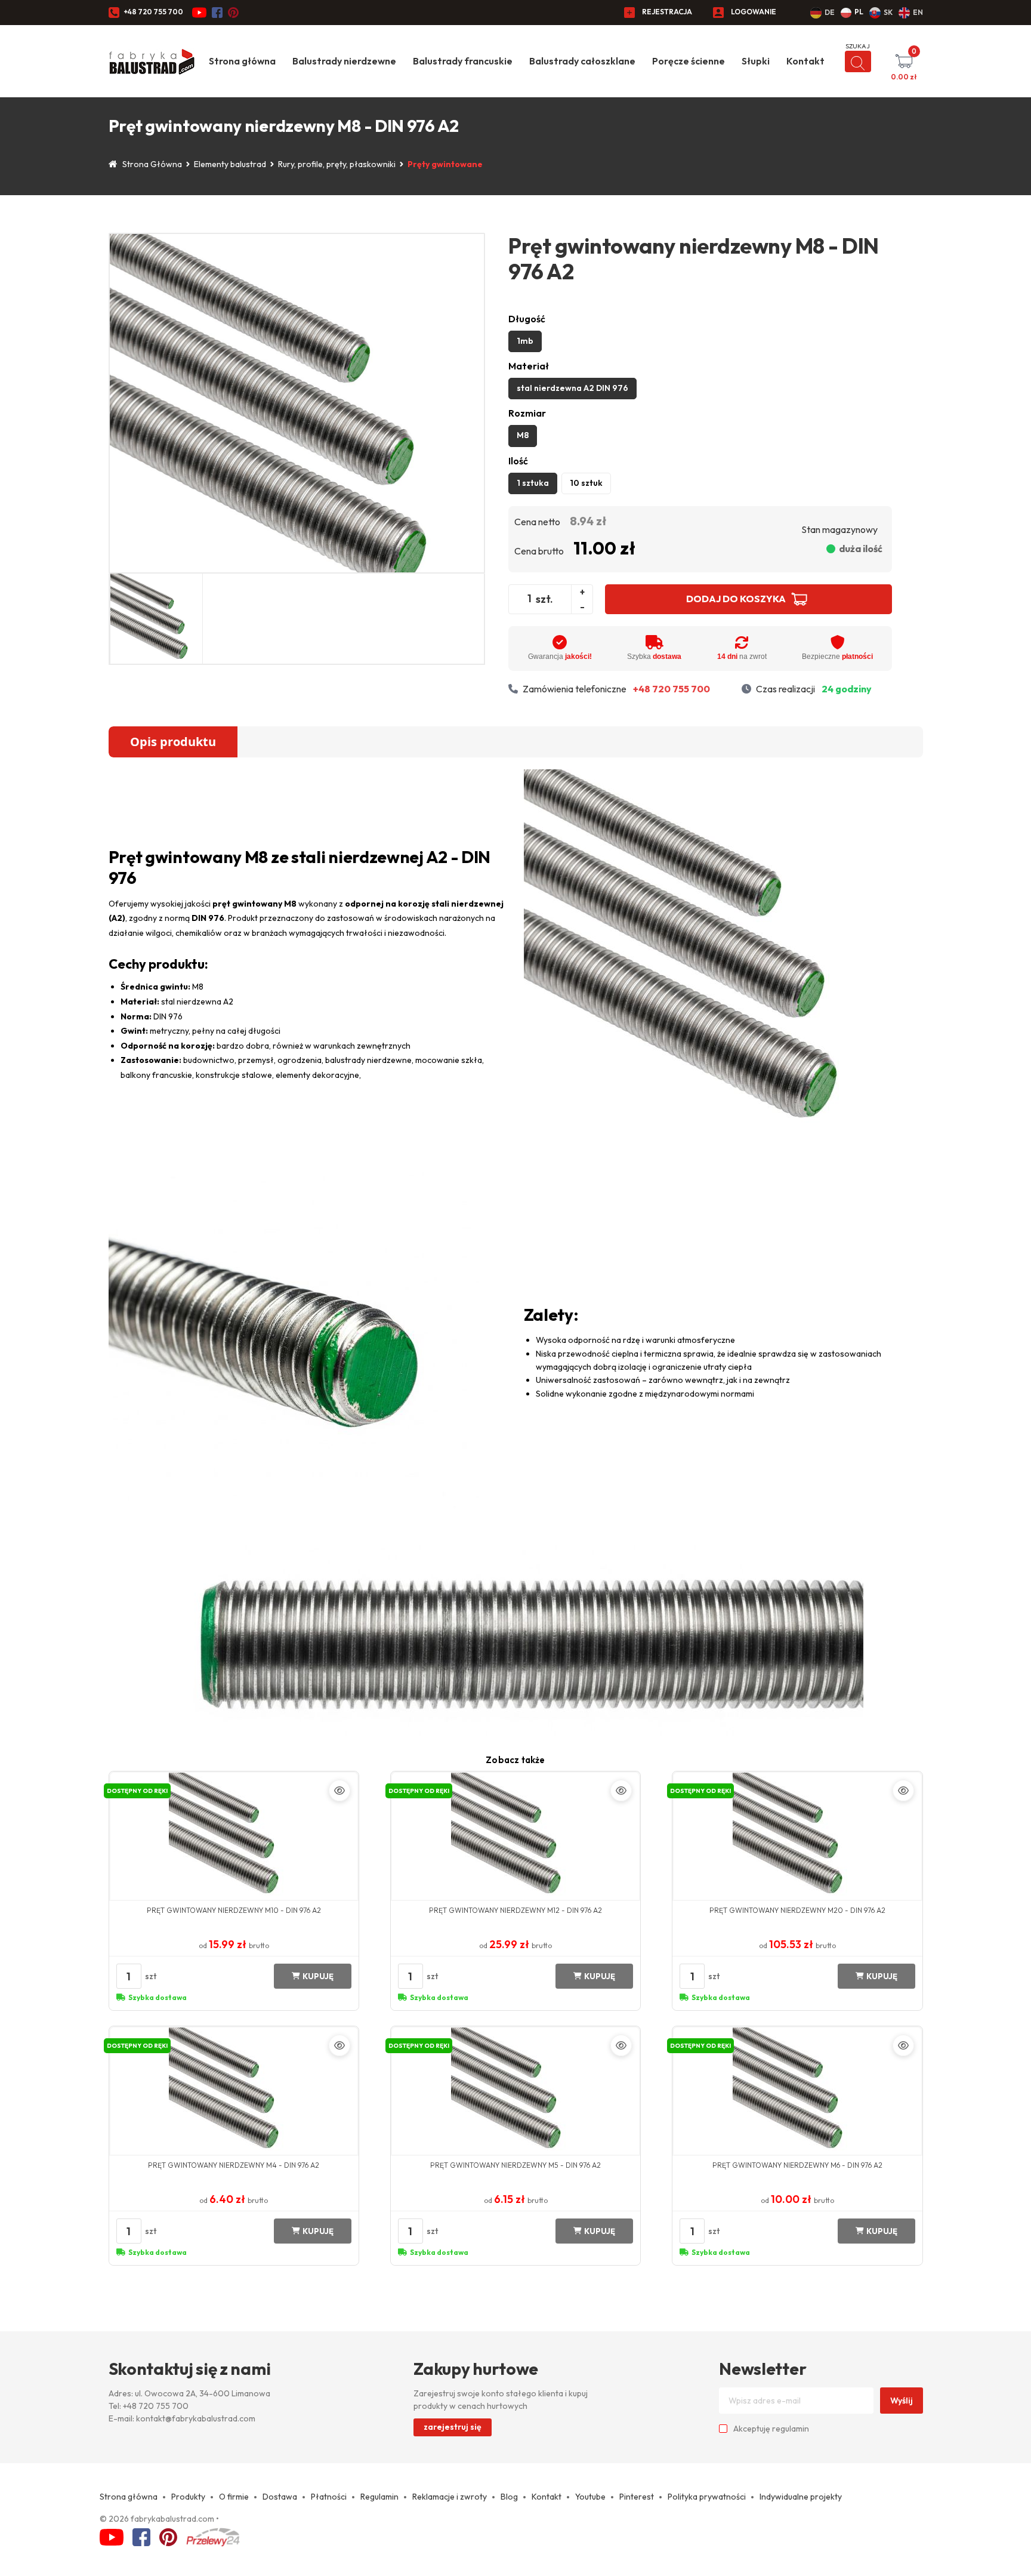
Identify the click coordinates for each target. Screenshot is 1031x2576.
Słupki (756, 61)
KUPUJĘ (318, 1976)
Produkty (188, 2497)
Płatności (329, 2497)
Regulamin (379, 2497)
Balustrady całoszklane (582, 61)
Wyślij (902, 2401)
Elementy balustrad (230, 164)
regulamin (791, 2429)
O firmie (234, 2497)
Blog (509, 2497)
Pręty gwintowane (445, 164)
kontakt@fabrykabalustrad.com (196, 2418)
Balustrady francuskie (463, 61)
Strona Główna (152, 164)
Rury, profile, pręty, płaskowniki (337, 164)
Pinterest (637, 2497)
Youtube (590, 2497)
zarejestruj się (453, 2427)
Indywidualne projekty (801, 2497)
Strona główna (242, 61)
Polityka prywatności (707, 2497)
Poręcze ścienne (689, 61)
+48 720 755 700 (153, 12)
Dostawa (280, 2497)
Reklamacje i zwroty (450, 2497)
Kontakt (805, 61)
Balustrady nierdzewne (344, 61)
